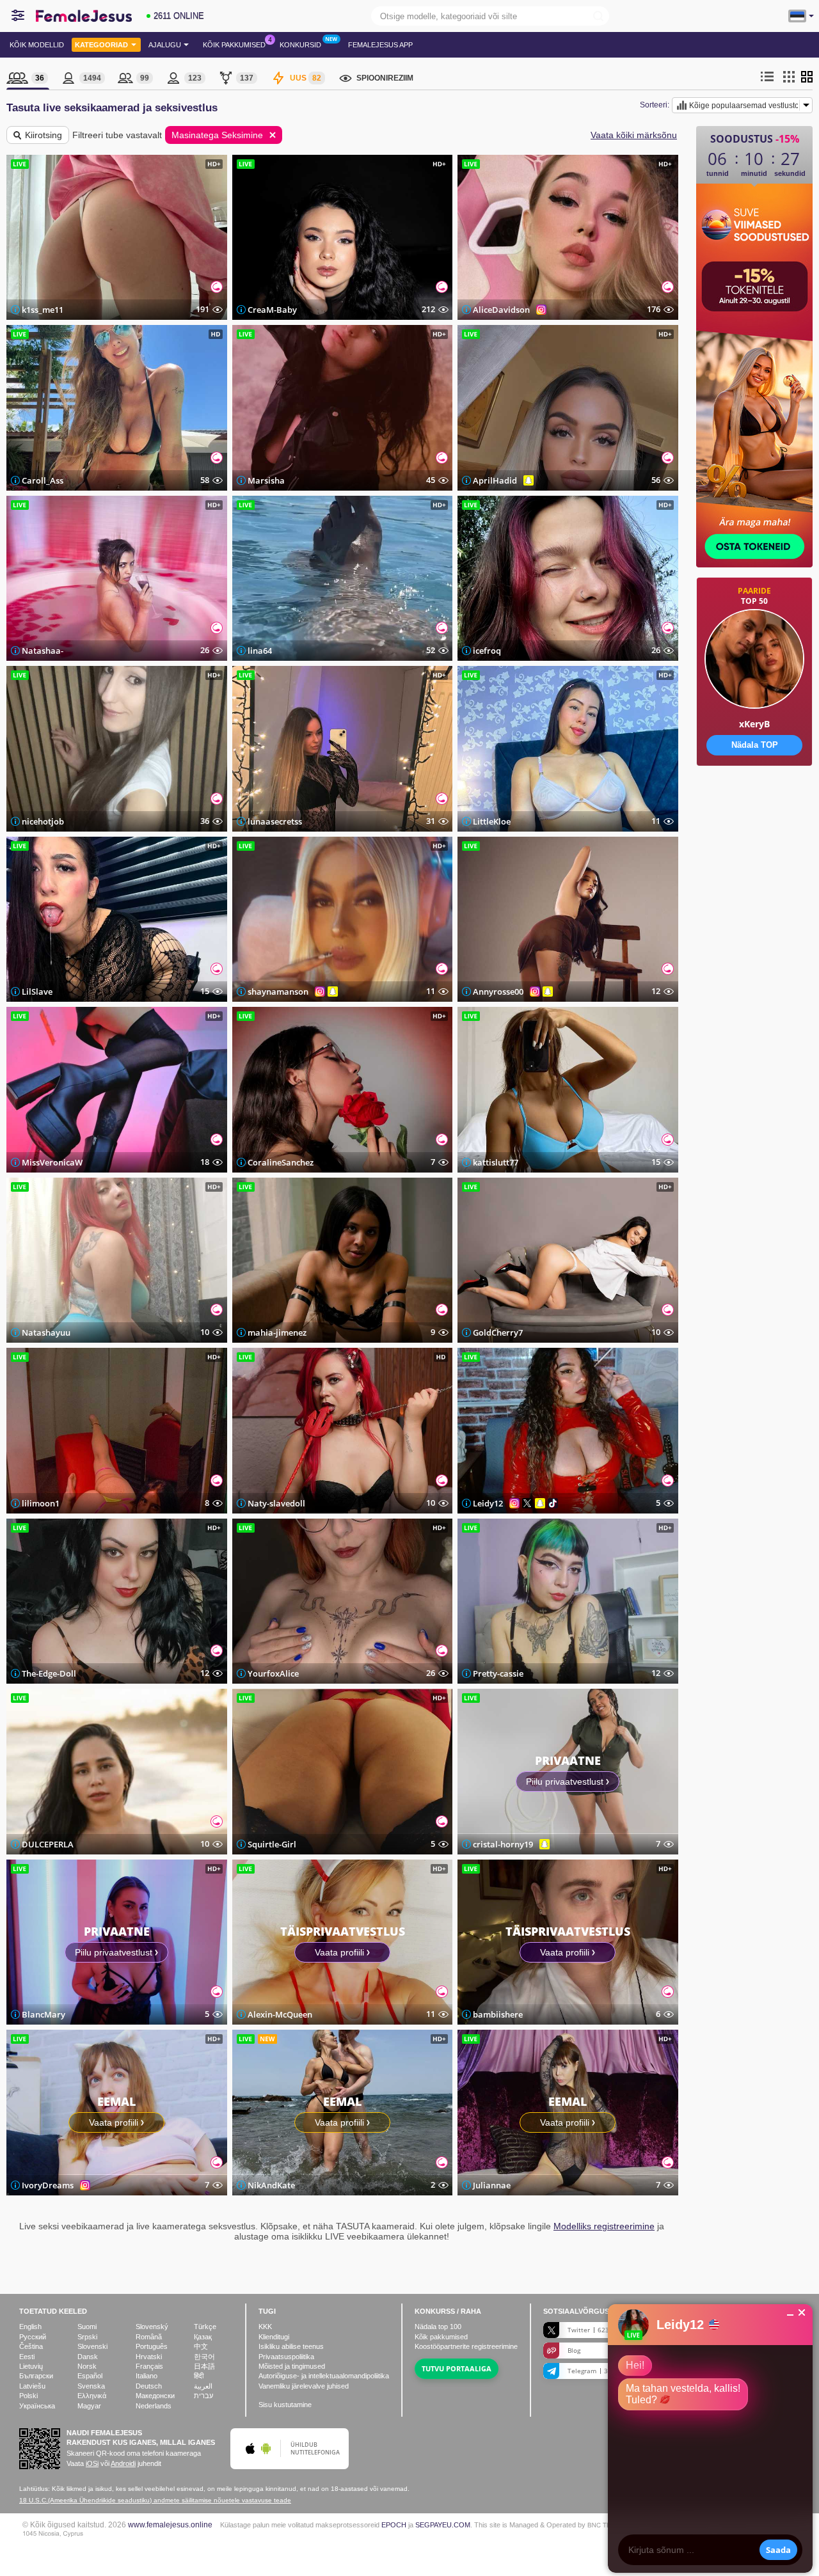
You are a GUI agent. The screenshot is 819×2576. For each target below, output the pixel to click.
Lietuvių (31, 2366)
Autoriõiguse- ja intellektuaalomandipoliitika (324, 2376)
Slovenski (92, 2346)
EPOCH (394, 2525)
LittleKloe (492, 821)
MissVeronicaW (52, 1162)
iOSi (92, 2463)
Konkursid (300, 45)
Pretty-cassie (498, 1673)
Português (152, 2346)
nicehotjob (43, 821)
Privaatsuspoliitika (286, 2357)
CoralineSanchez (281, 1162)
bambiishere (498, 2014)
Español (90, 2376)
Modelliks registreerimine (604, 2226)
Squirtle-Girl (272, 1844)
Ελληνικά (92, 2396)
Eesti (27, 2357)
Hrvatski (149, 2357)
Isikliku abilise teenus (291, 2346)
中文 (201, 2346)
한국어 (204, 2357)
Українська (37, 2406)
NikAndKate (271, 2185)
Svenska (91, 2386)
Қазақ (203, 2337)
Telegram (594, 2371)
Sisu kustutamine (285, 2405)
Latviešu (32, 2386)
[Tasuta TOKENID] (754, 806)
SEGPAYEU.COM (443, 2525)
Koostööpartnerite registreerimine (466, 2346)
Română (149, 2337)
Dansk (88, 2357)
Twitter (593, 2330)
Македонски (155, 2396)
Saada (778, 2550)
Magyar (89, 2406)
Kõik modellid (37, 45)
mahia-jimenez (277, 1332)
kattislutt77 (496, 1162)
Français (149, 2366)
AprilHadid (495, 480)
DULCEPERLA (48, 1844)
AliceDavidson (501, 310)
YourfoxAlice (273, 1673)
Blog (574, 2350)
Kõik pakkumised (234, 45)
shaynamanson (278, 992)
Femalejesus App (380, 45)
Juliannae (492, 2185)
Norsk (87, 2366)
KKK (265, 2327)
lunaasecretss (275, 821)
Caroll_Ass (43, 480)
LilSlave (37, 992)
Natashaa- (43, 651)
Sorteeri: (655, 105)
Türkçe (205, 2327)
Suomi (87, 2327)
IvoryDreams (48, 2185)
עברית (203, 2396)
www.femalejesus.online (170, 2525)
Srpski (87, 2337)
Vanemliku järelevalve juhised (304, 2386)
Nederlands (154, 2406)
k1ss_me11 (43, 310)
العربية (203, 2386)
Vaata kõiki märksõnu (634, 135)
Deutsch (149, 2386)
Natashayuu (46, 1332)
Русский (33, 2337)
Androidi (123, 2463)
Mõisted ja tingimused (292, 2366)
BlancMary (44, 2014)
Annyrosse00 (498, 992)
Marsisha (266, 480)
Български (36, 2376)
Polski (28, 2396)
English (30, 2327)
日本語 (204, 2366)
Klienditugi (274, 2337)
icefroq (487, 651)
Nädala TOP (755, 745)
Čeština (31, 2346)
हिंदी (199, 2376)
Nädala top (438, 2327)
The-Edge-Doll (49, 1673)
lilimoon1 (41, 1503)
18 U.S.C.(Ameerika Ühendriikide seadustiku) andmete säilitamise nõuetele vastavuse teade (155, 2500)
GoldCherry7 (498, 1332)
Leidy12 (488, 1503)
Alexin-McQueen (280, 2014)
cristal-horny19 (503, 1844)
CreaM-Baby (272, 310)
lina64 (260, 651)
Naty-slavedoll (276, 1503)
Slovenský (152, 2327)
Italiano (147, 2376)
